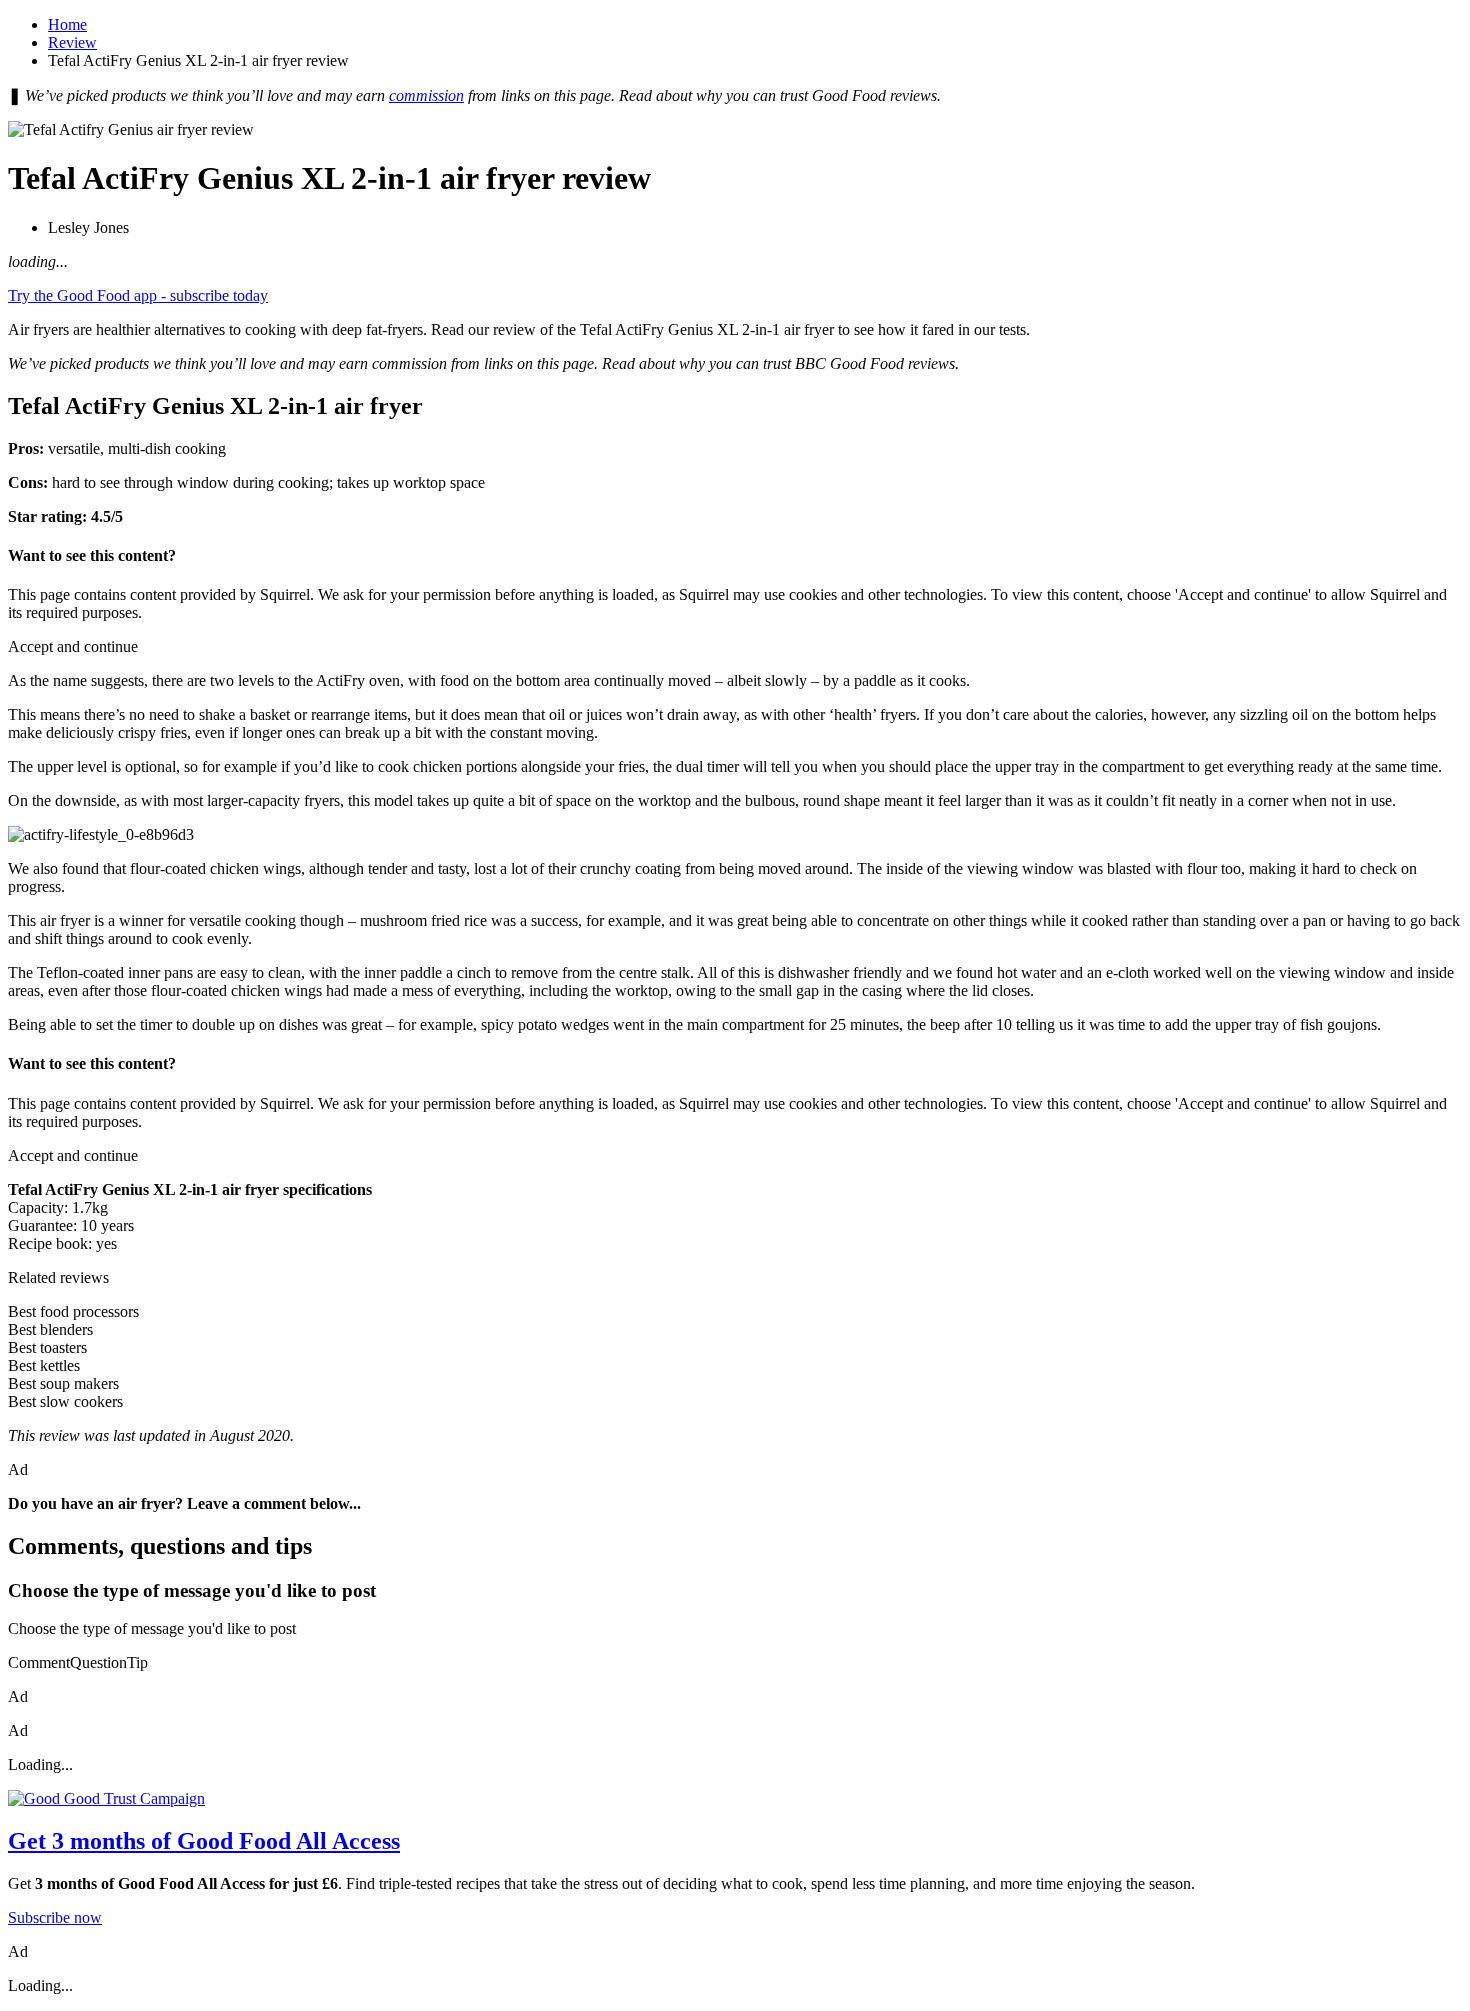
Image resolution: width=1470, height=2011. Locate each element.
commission (426, 95)
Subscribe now (55, 1917)
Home (67, 24)
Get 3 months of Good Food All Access (204, 1841)
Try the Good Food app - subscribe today (138, 295)
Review (72, 42)
